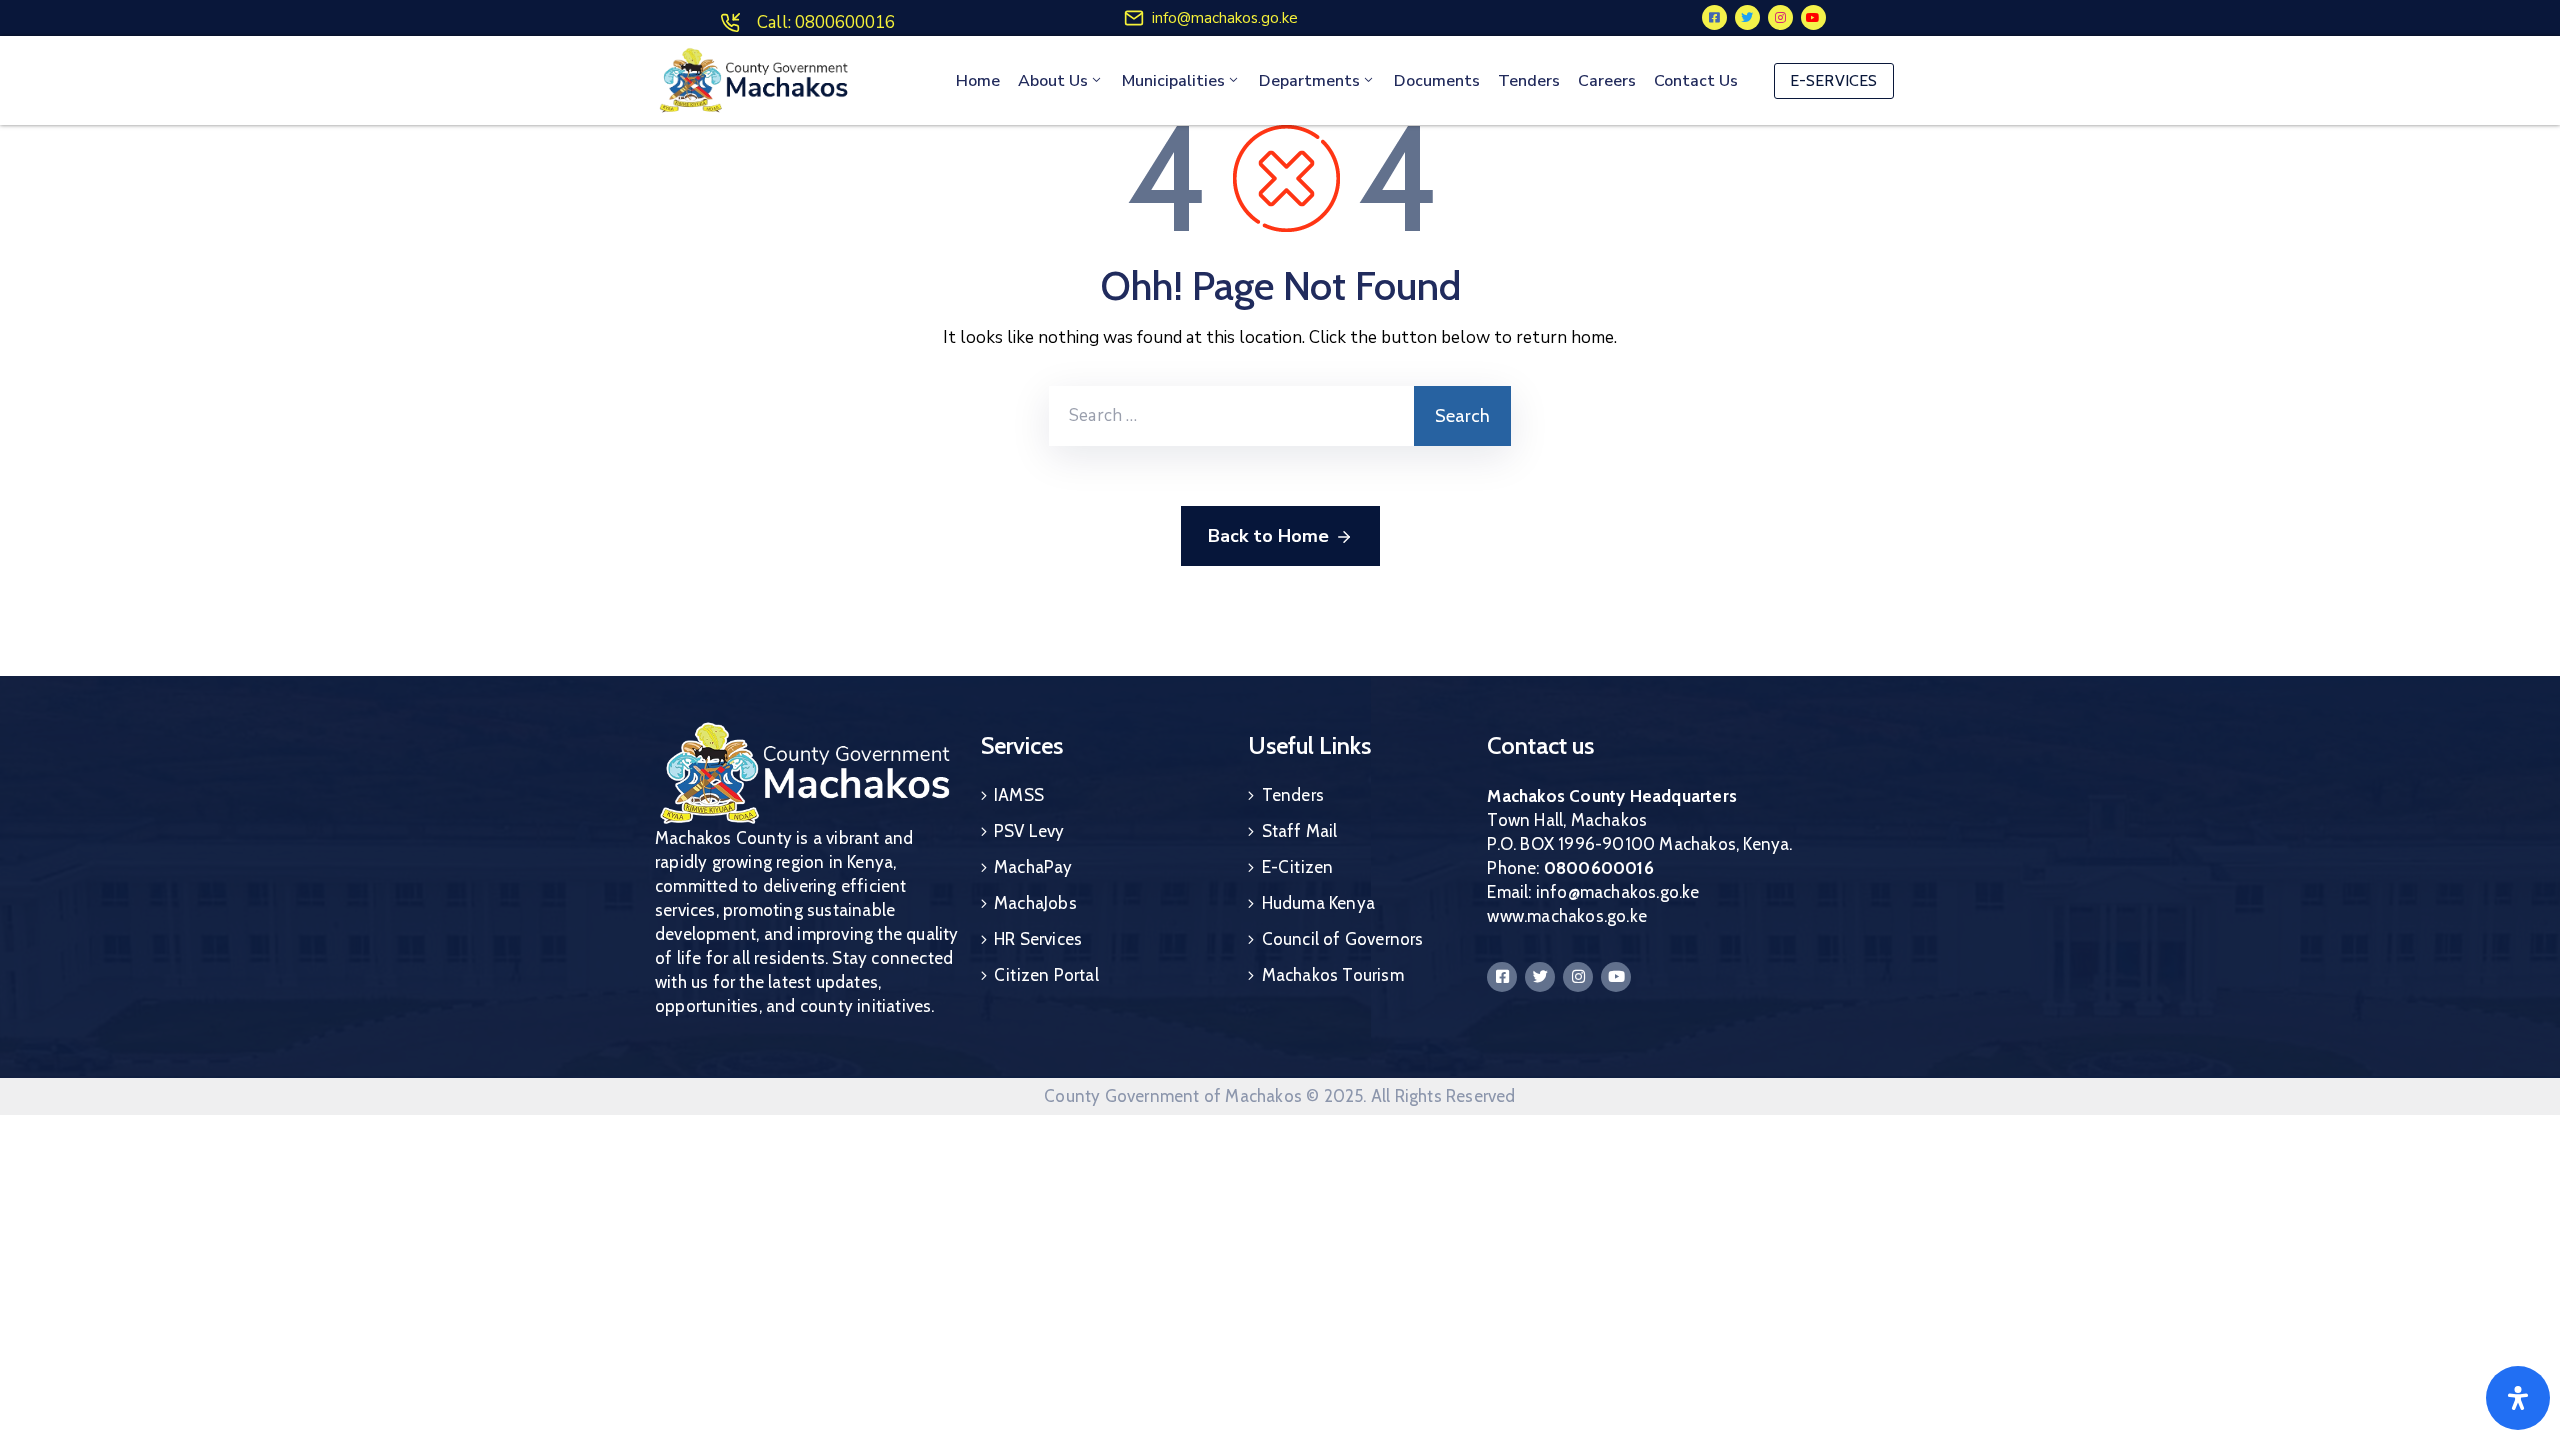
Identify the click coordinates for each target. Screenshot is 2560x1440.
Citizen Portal (1046, 975)
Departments (1309, 81)
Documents (1437, 81)
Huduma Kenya (1318, 903)
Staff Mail (1300, 831)
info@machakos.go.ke (1225, 18)
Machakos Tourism (1333, 975)
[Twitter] (1747, 17)
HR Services (1038, 939)
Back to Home (1268, 536)
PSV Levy (1029, 831)
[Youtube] (1813, 17)
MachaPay (1033, 867)
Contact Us (1696, 81)
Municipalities (1173, 81)
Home (978, 81)
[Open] (2518, 1398)
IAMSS (1019, 795)
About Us (1053, 81)
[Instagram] (1780, 17)
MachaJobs (1035, 903)
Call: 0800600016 (826, 22)
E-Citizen (1298, 867)
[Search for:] (1231, 416)
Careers (1607, 81)
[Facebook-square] (1714, 17)
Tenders (1529, 81)
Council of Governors (1343, 939)
